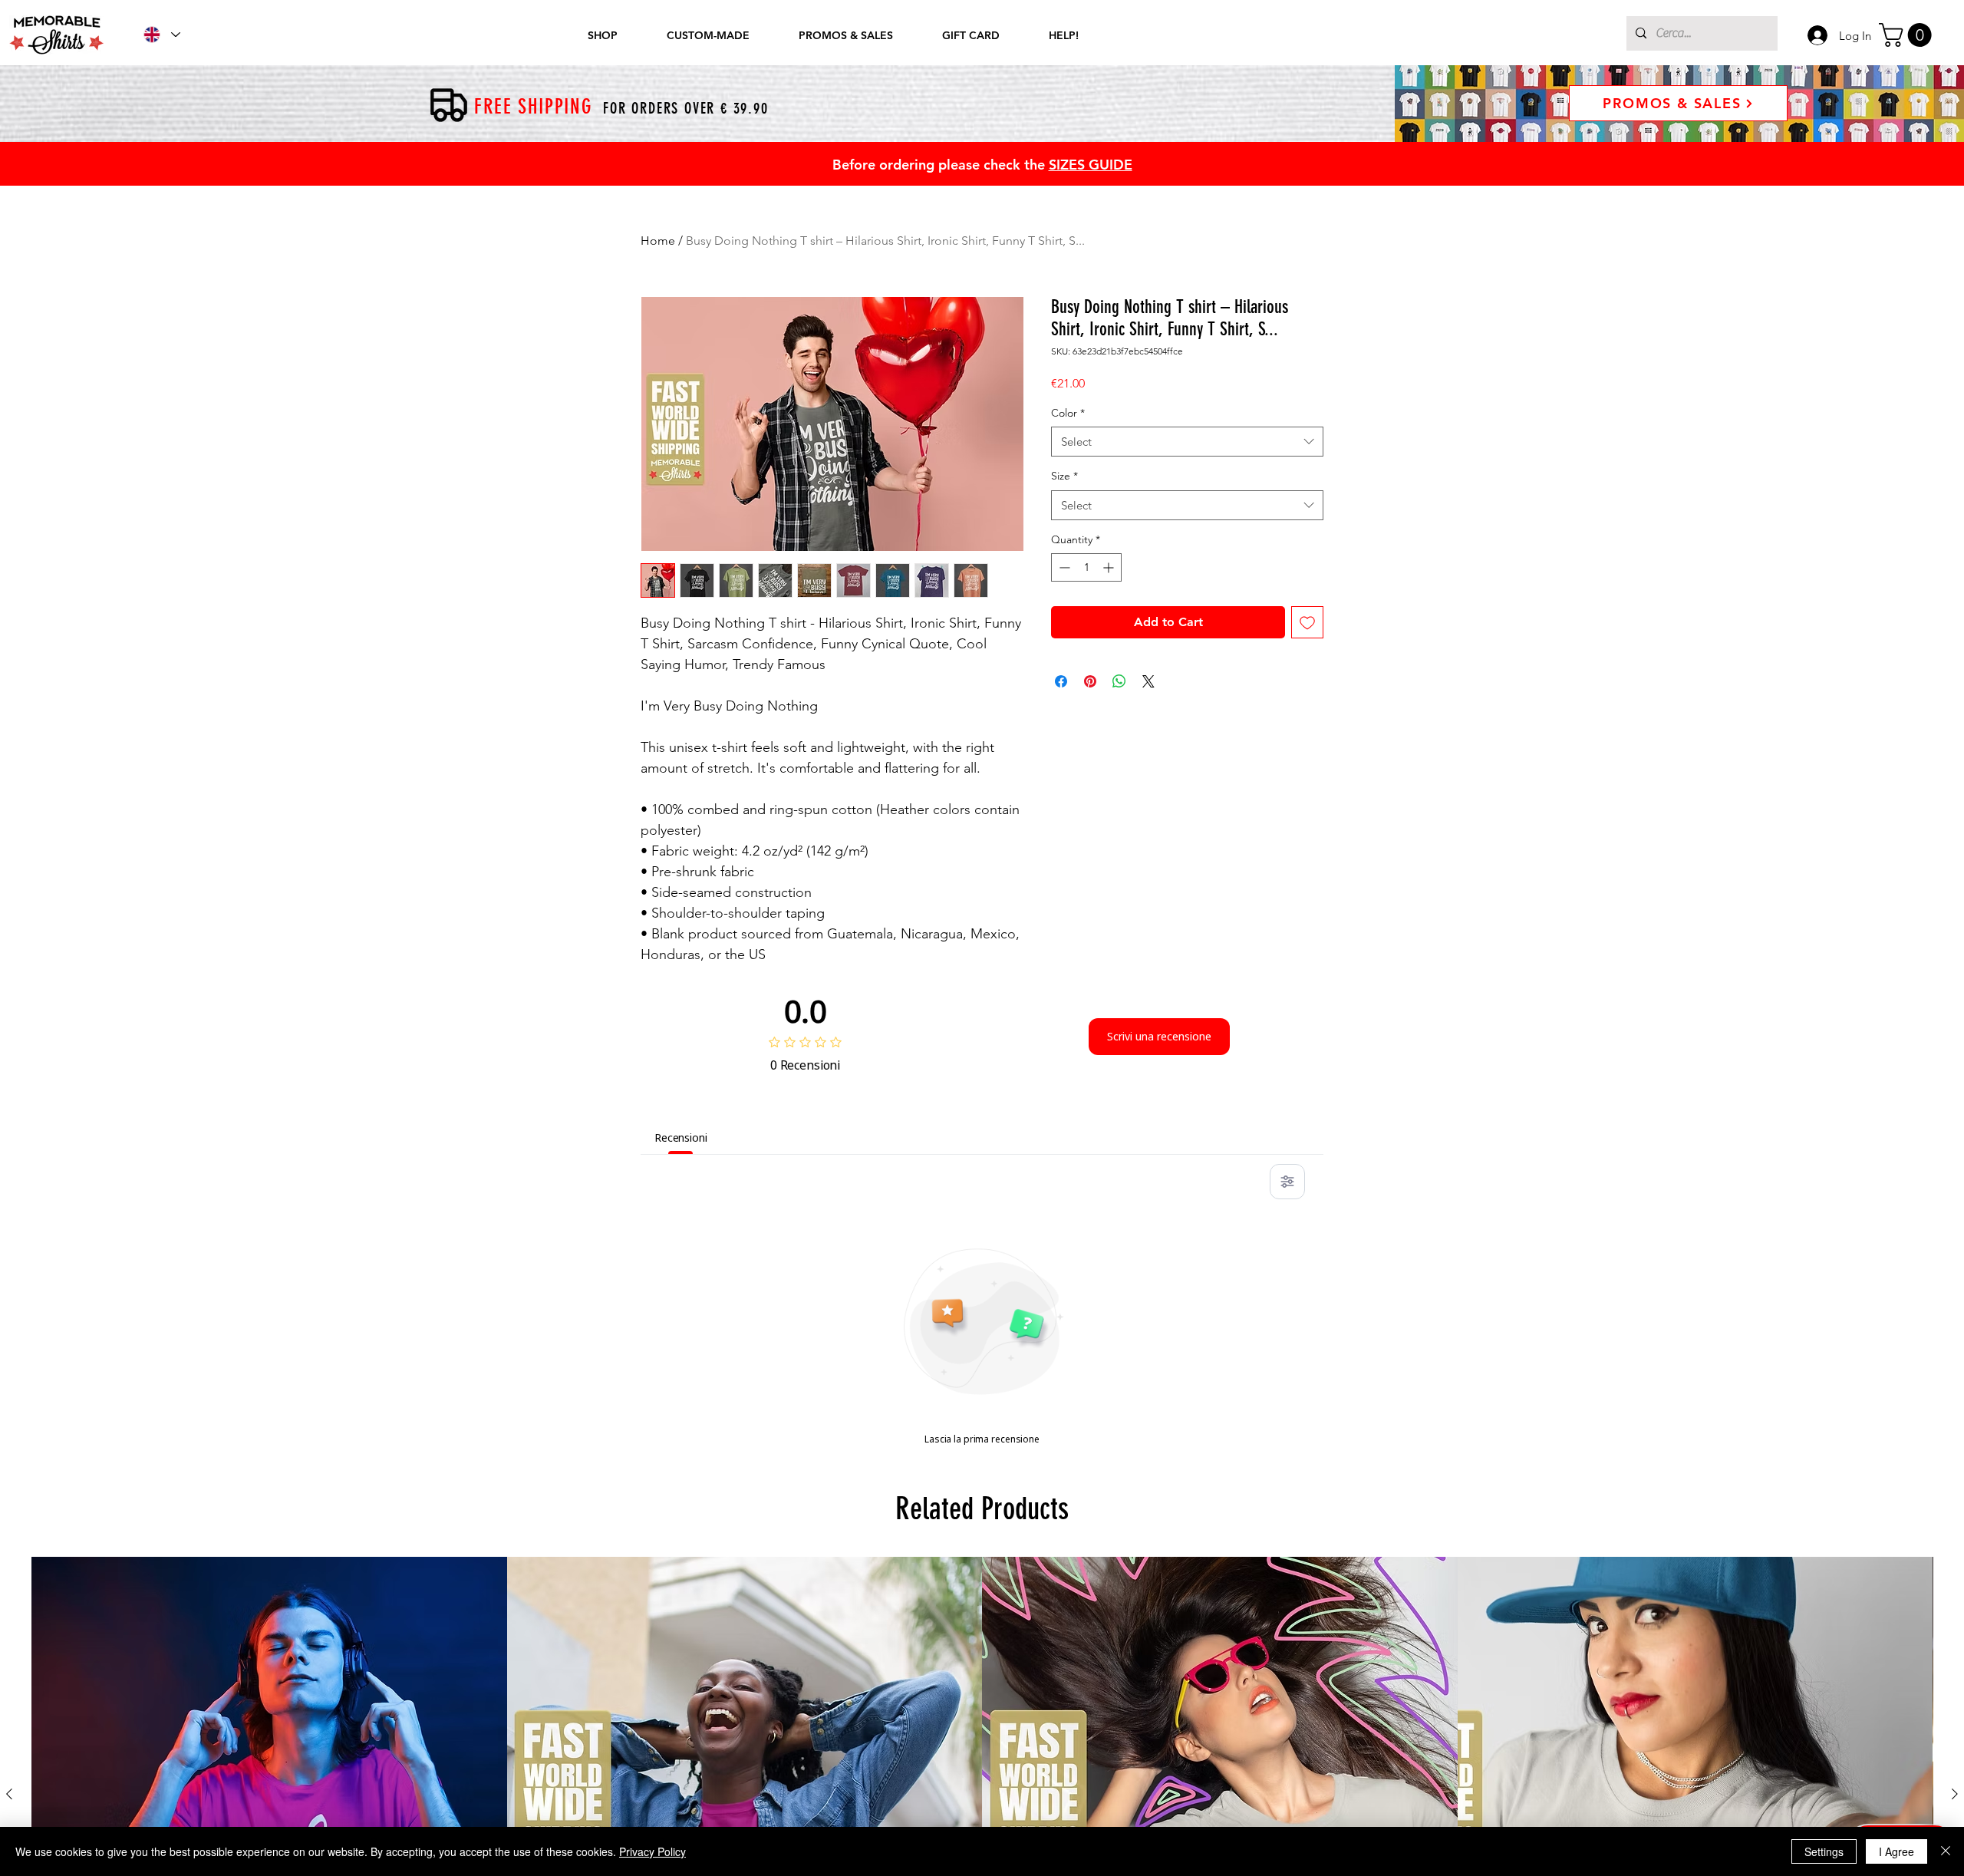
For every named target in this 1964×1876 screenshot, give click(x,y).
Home (658, 241)
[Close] (1946, 1851)
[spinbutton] (1086, 567)
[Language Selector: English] (161, 35)
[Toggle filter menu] (1287, 1182)
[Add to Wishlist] (1307, 622)
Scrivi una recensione (1159, 1036)
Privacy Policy (652, 1851)
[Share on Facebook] (1061, 681)
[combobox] (1187, 442)
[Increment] (1110, 567)
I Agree (1896, 1851)
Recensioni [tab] (681, 1137)
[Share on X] (1148, 681)
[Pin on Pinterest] (1090, 681)
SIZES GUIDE (1091, 165)
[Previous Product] (9, 1794)
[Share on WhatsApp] (1119, 681)
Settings (1824, 1851)
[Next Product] (1955, 1794)
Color (1068, 413)
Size (1064, 476)
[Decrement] (1063, 567)
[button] (1908, 35)
